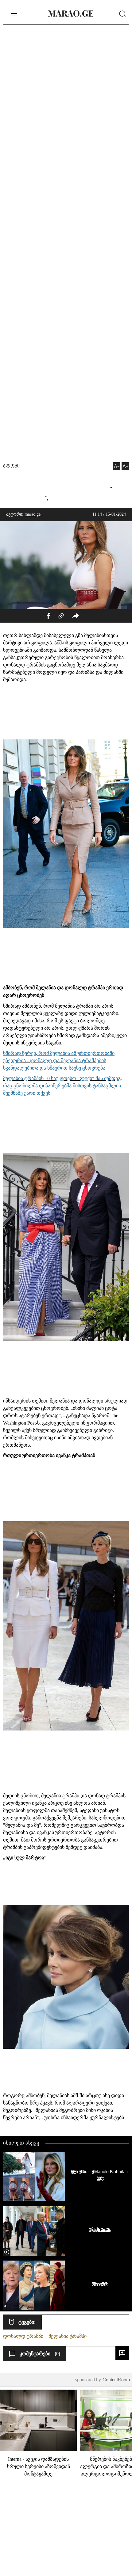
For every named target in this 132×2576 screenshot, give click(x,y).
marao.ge (33, 514)
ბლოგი (11, 466)
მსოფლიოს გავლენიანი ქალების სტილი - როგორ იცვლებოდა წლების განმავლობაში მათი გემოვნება (98, 2284)
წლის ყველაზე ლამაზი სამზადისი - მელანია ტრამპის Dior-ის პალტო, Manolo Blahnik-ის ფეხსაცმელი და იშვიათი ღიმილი (98, 2175)
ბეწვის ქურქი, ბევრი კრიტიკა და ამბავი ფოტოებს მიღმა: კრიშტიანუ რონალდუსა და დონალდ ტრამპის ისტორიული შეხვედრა (98, 2229)
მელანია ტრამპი (68, 2336)
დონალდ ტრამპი (23, 2336)
